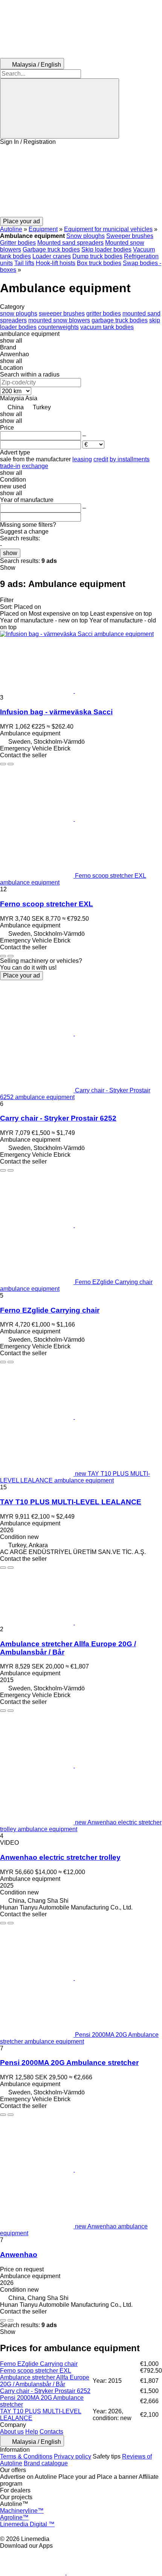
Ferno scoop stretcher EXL (47, 904)
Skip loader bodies (106, 249)
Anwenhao (19, 2255)
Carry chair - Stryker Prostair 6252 (58, 1118)
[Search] (60, 108)
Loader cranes (52, 256)
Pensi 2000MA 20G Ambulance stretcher (69, 2063)
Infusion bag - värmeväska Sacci (56, 712)
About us (12, 2432)
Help (32, 2432)
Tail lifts (24, 263)
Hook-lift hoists (56, 263)
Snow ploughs (86, 236)
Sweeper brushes (130, 236)
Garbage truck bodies (51, 249)
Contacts (51, 2432)
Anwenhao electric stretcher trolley (60, 1857)
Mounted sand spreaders (70, 243)
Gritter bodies (18, 243)
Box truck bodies (99, 263)
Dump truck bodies (97, 256)
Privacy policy (73, 2456)
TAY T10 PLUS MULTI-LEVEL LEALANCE (71, 1502)
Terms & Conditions (26, 2456)
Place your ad (21, 975)
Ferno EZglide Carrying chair (50, 1310)
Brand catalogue (46, 2463)
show (10, 553)
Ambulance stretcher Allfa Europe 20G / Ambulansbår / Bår (45, 2381)
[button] (81, 181)
